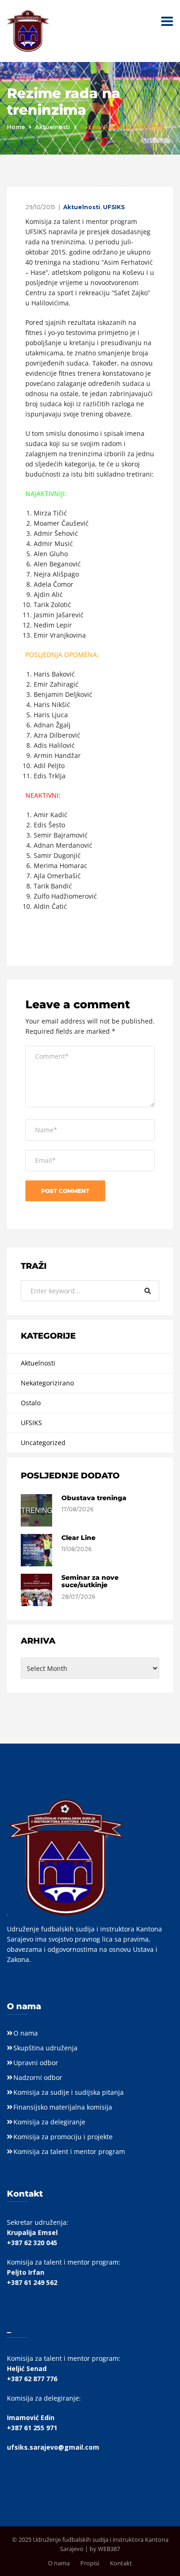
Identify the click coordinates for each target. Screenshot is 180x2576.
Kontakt (121, 2563)
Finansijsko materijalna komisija (63, 2107)
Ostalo (31, 1403)
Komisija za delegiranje (49, 2122)
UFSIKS (114, 207)
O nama (26, 2033)
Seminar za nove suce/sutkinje (90, 1581)
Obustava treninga (94, 1498)
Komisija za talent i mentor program (69, 2151)
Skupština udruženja (45, 2048)
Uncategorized (43, 1443)
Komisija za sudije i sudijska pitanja (69, 2092)
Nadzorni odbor (38, 2077)
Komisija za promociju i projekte (63, 2137)
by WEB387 (105, 2549)
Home (16, 127)
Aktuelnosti (53, 127)
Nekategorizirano (47, 1383)
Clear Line (78, 1538)
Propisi (90, 2563)
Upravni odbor (36, 2063)
